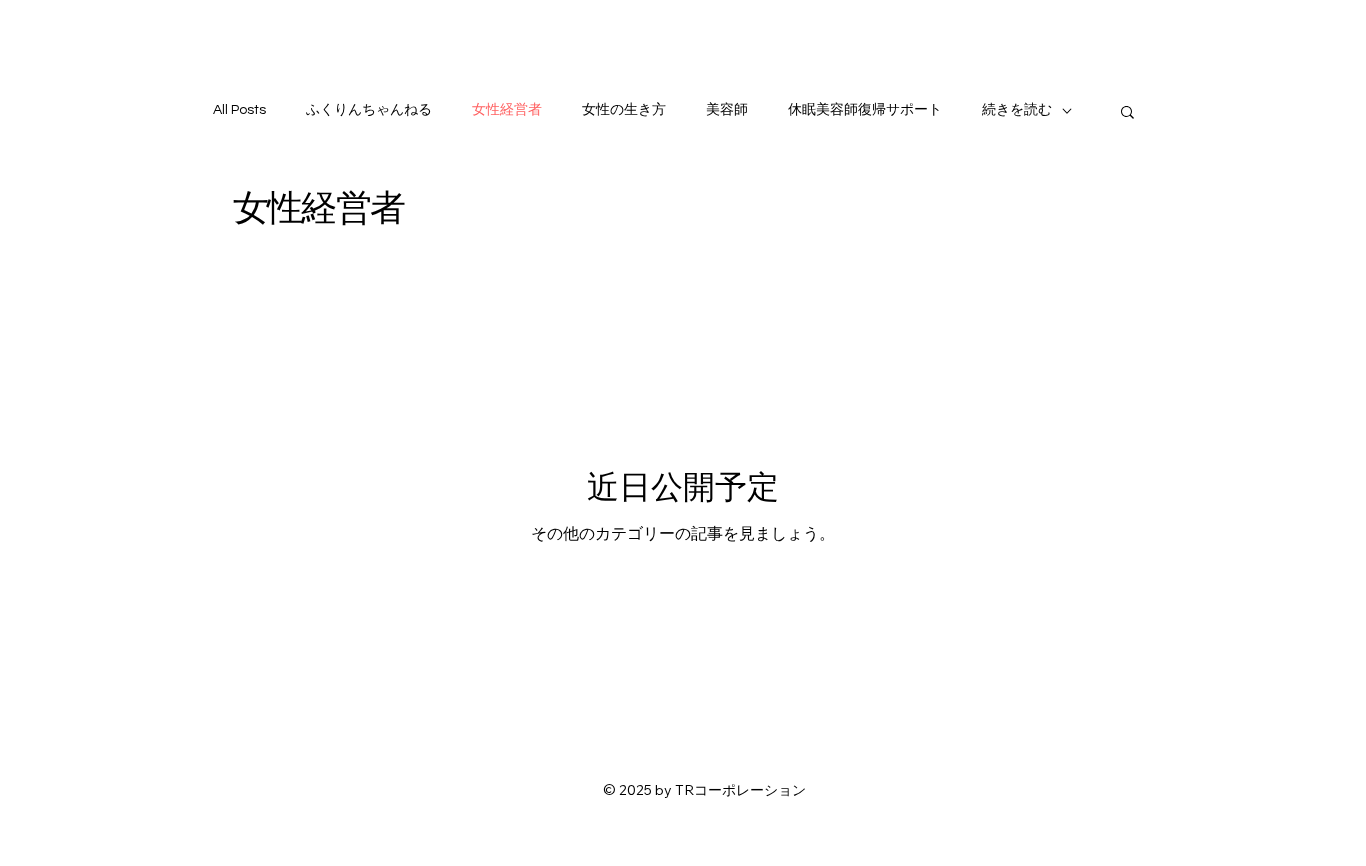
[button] (1127, 113)
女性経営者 (507, 110)
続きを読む (1017, 110)
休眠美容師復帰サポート (865, 110)
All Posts (239, 110)
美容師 (727, 110)
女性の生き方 (624, 110)
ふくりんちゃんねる (369, 110)
